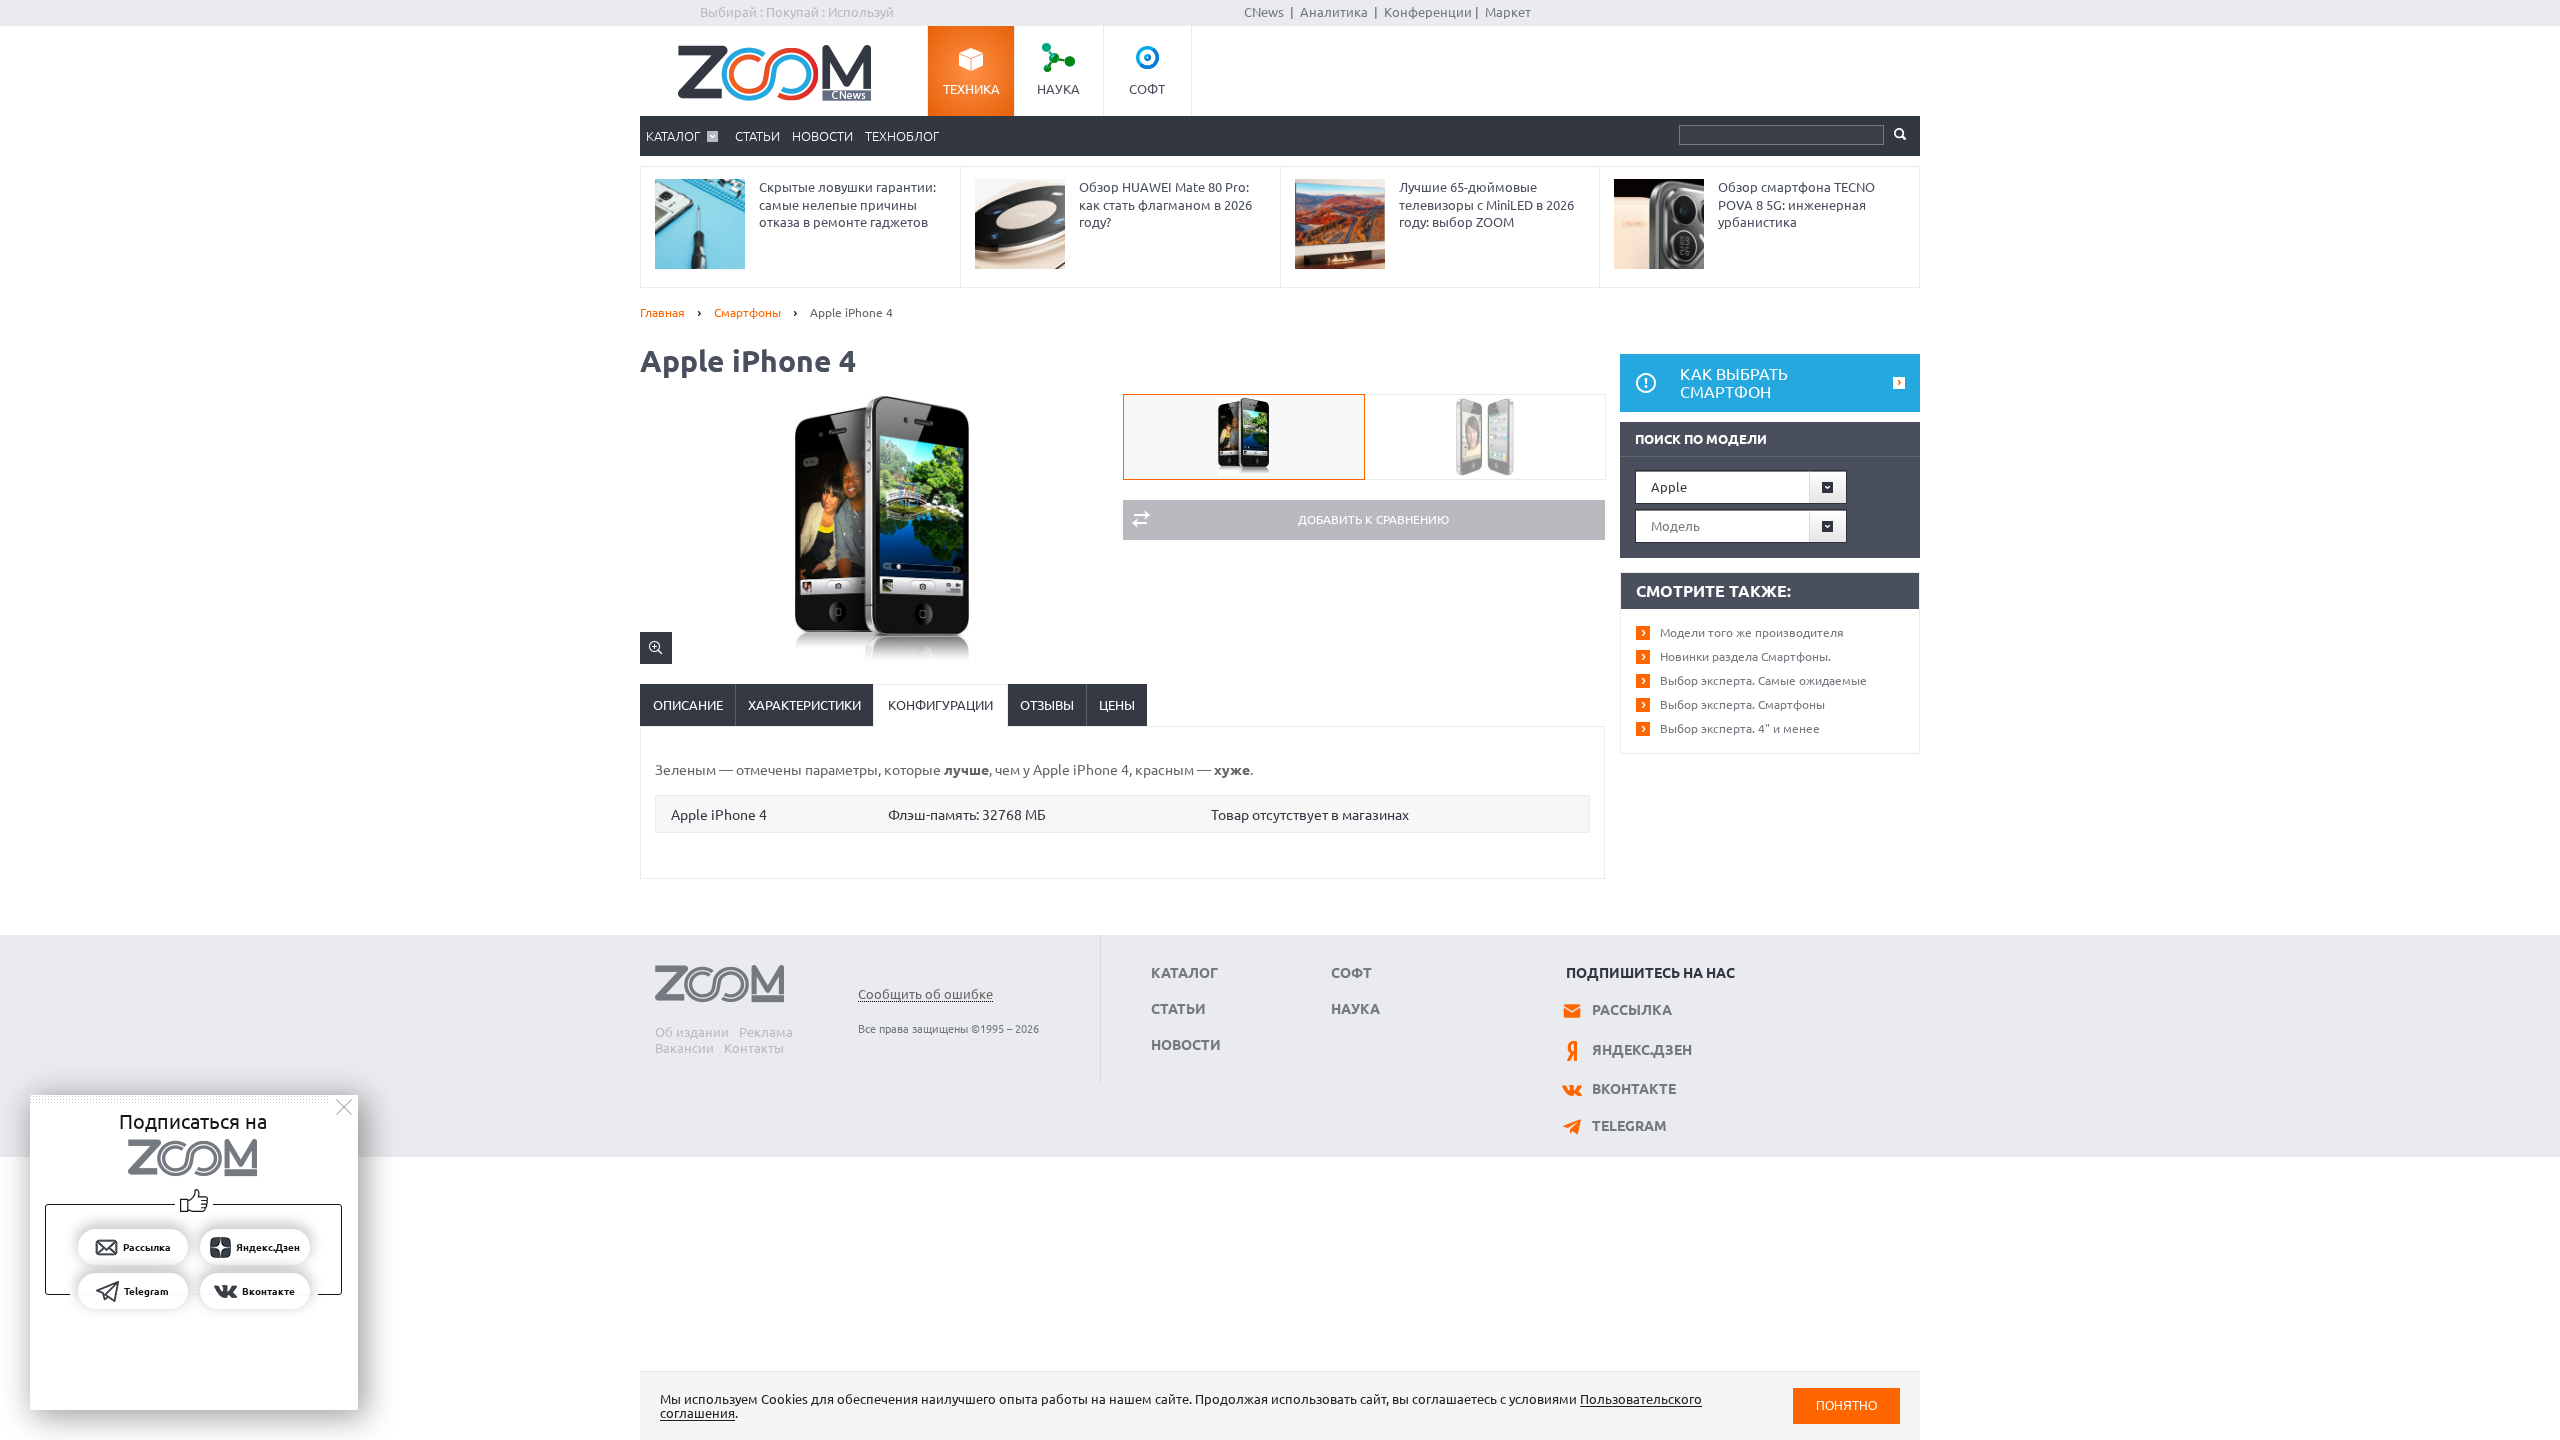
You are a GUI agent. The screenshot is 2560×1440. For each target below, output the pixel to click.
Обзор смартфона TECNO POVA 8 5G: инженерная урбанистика (1796, 204)
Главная (662, 312)
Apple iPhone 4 (719, 815)
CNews (1264, 12)
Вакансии (684, 1048)
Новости (822, 136)
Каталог (673, 136)
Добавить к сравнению (1373, 519)
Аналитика (1334, 12)
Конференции (1428, 12)
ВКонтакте (1634, 1089)
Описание (688, 705)
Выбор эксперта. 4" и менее (1740, 728)
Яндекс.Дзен (1642, 1050)
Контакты (754, 1048)
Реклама (766, 1032)
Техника (971, 89)
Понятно (1846, 1405)
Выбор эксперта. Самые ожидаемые (1763, 680)
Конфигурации (940, 705)
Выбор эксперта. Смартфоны (1742, 704)
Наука (1058, 89)
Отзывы (1047, 705)
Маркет (1508, 12)
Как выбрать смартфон (1734, 383)
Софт (1147, 89)
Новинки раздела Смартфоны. (1745, 656)
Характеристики (804, 705)
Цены (1117, 705)
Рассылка (1632, 1010)
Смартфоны (747, 312)
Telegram (1629, 1126)
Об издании (692, 1032)
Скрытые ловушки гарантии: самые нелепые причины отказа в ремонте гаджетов (847, 204)
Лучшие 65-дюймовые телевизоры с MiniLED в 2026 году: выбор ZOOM (1486, 204)
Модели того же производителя (1752, 632)
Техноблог (902, 136)
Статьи (757, 136)
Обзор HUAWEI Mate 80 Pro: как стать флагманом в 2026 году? (1165, 204)
